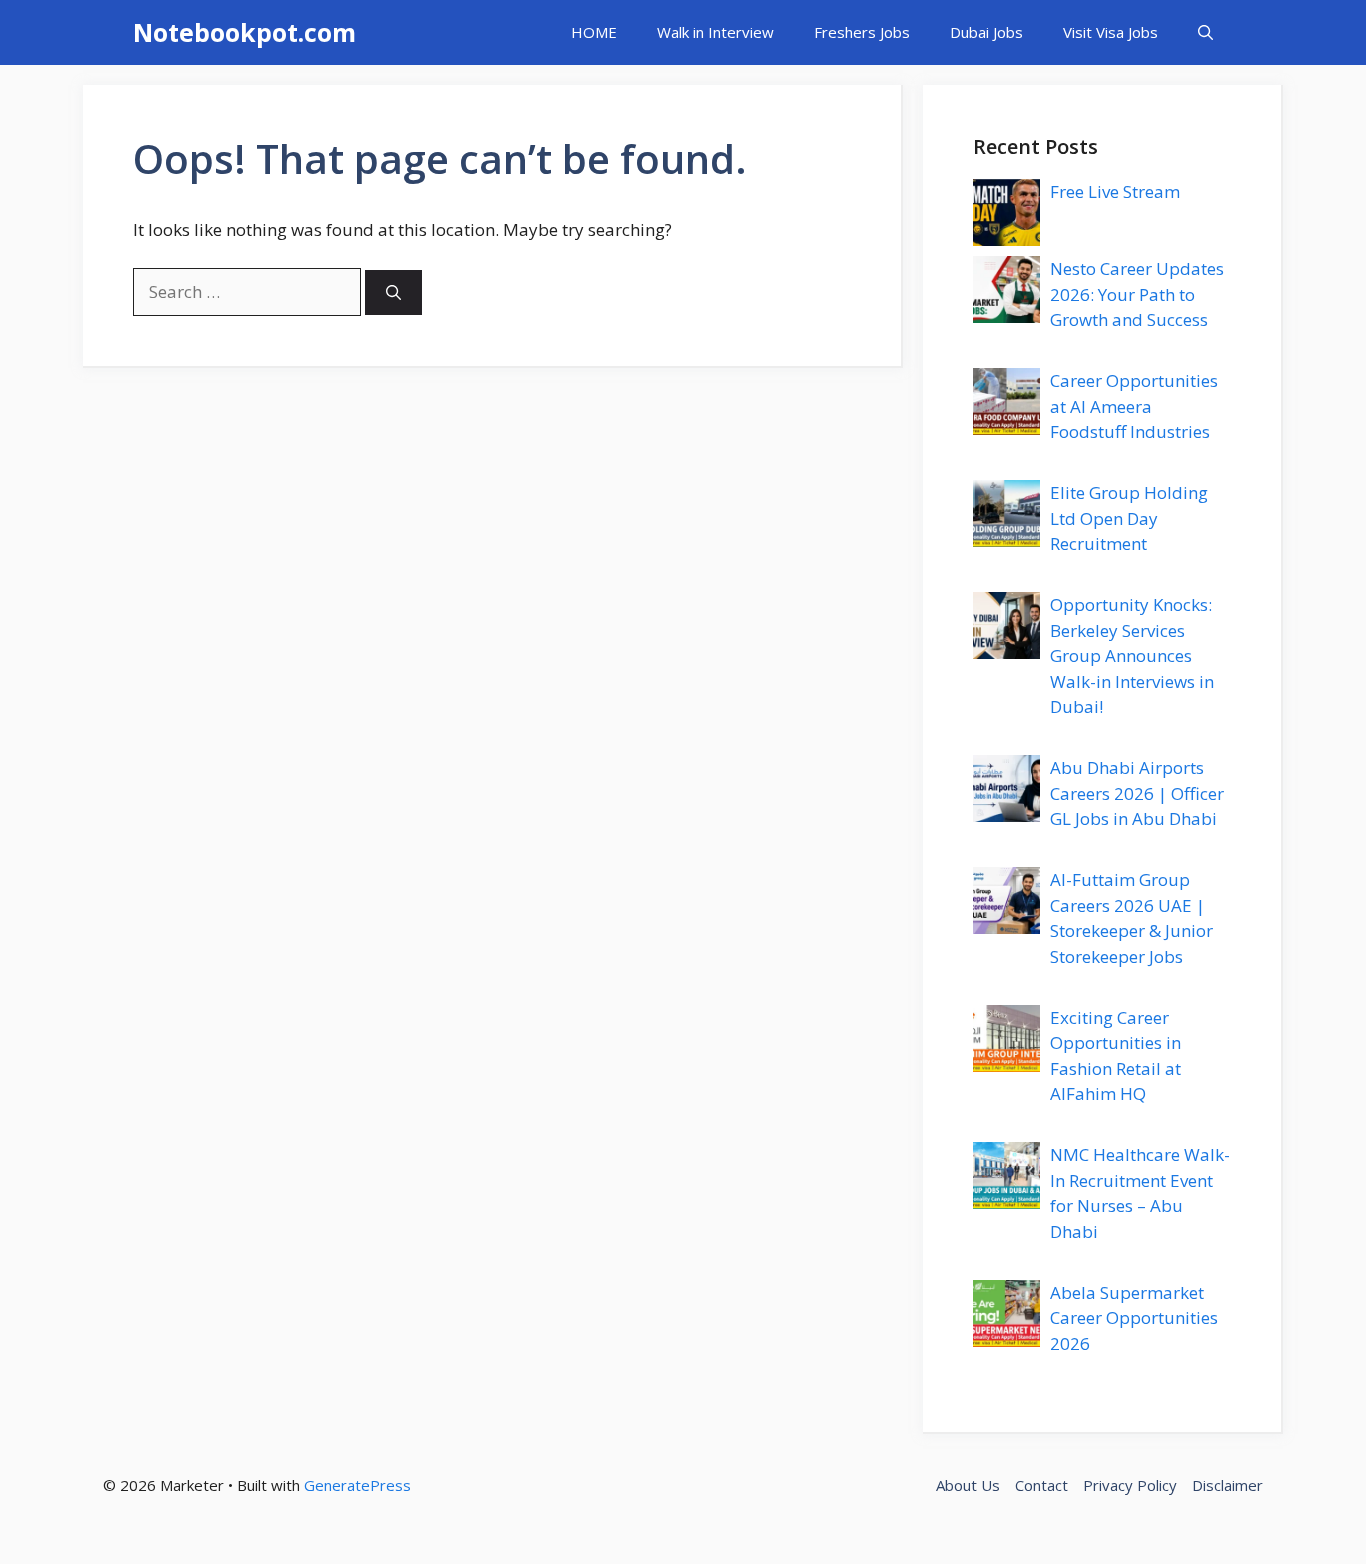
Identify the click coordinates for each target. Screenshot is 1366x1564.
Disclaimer (1227, 1485)
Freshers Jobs (862, 32)
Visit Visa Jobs (1110, 32)
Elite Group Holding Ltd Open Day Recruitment (1129, 518)
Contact (1041, 1485)
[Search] (393, 292)
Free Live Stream (1115, 191)
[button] (1205, 32)
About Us (968, 1485)
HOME (594, 32)
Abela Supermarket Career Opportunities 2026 (1134, 1318)
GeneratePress (357, 1485)
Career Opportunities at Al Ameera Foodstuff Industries (1134, 406)
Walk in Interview (715, 32)
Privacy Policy (1130, 1485)
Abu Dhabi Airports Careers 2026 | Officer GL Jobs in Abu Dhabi (1137, 793)
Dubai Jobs (986, 32)
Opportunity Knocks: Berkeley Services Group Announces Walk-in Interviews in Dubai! (1132, 655)
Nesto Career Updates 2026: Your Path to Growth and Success (1137, 294)
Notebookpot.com (244, 32)
